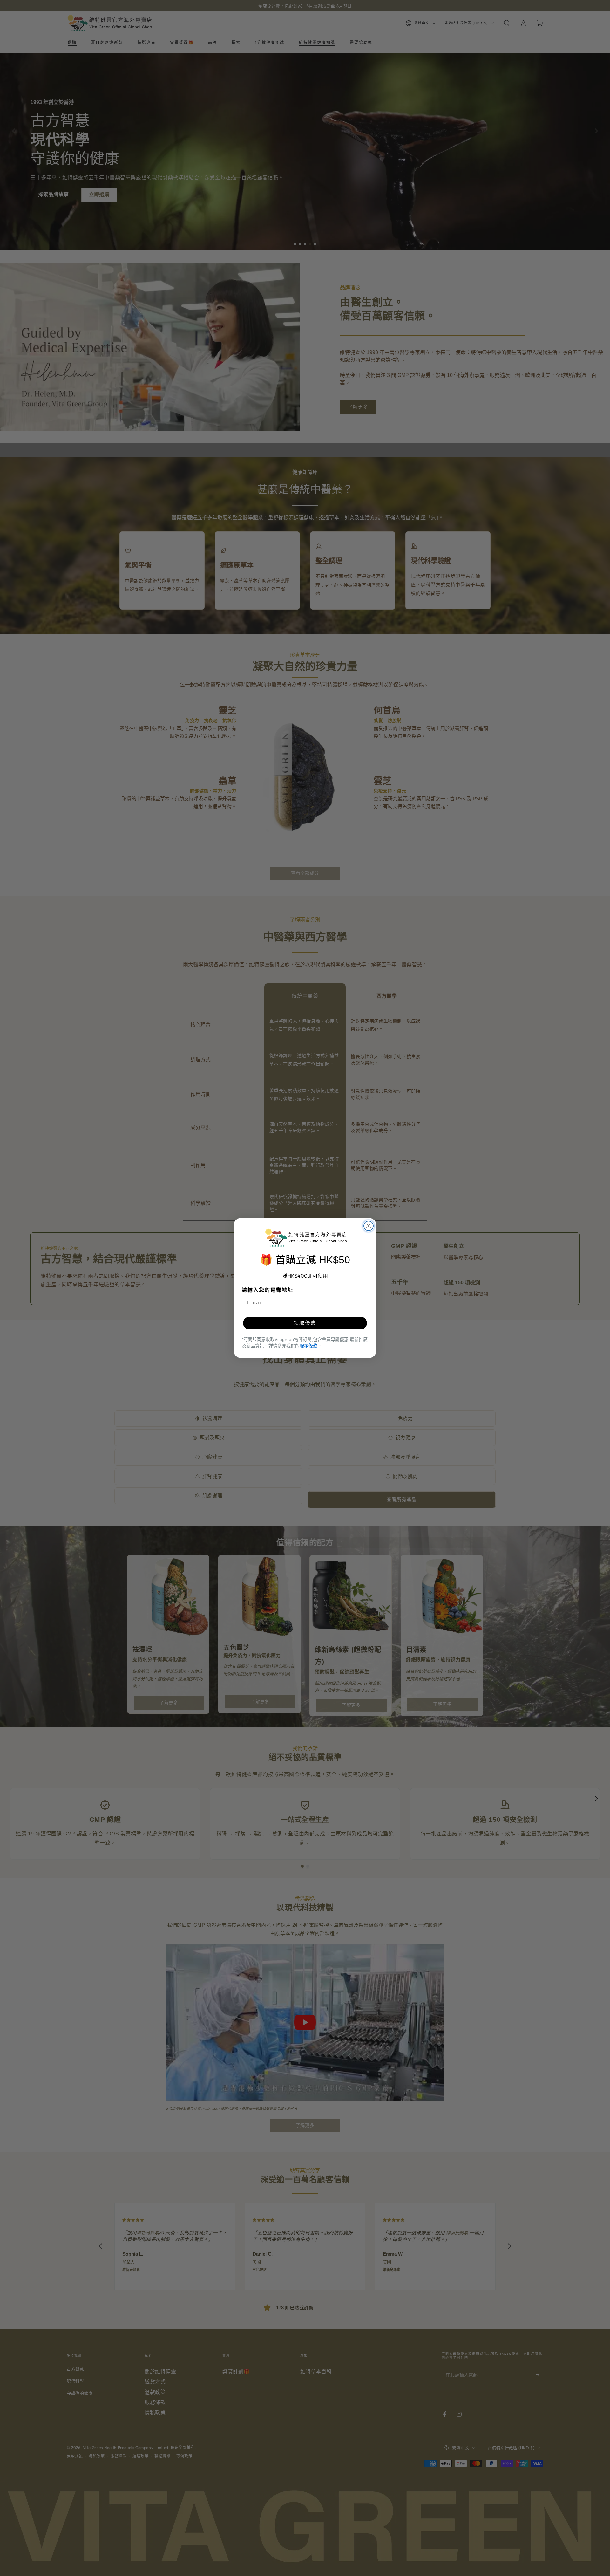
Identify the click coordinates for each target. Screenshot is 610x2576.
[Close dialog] (369, 1226)
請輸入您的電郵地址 (268, 1290)
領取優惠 (305, 1323)
